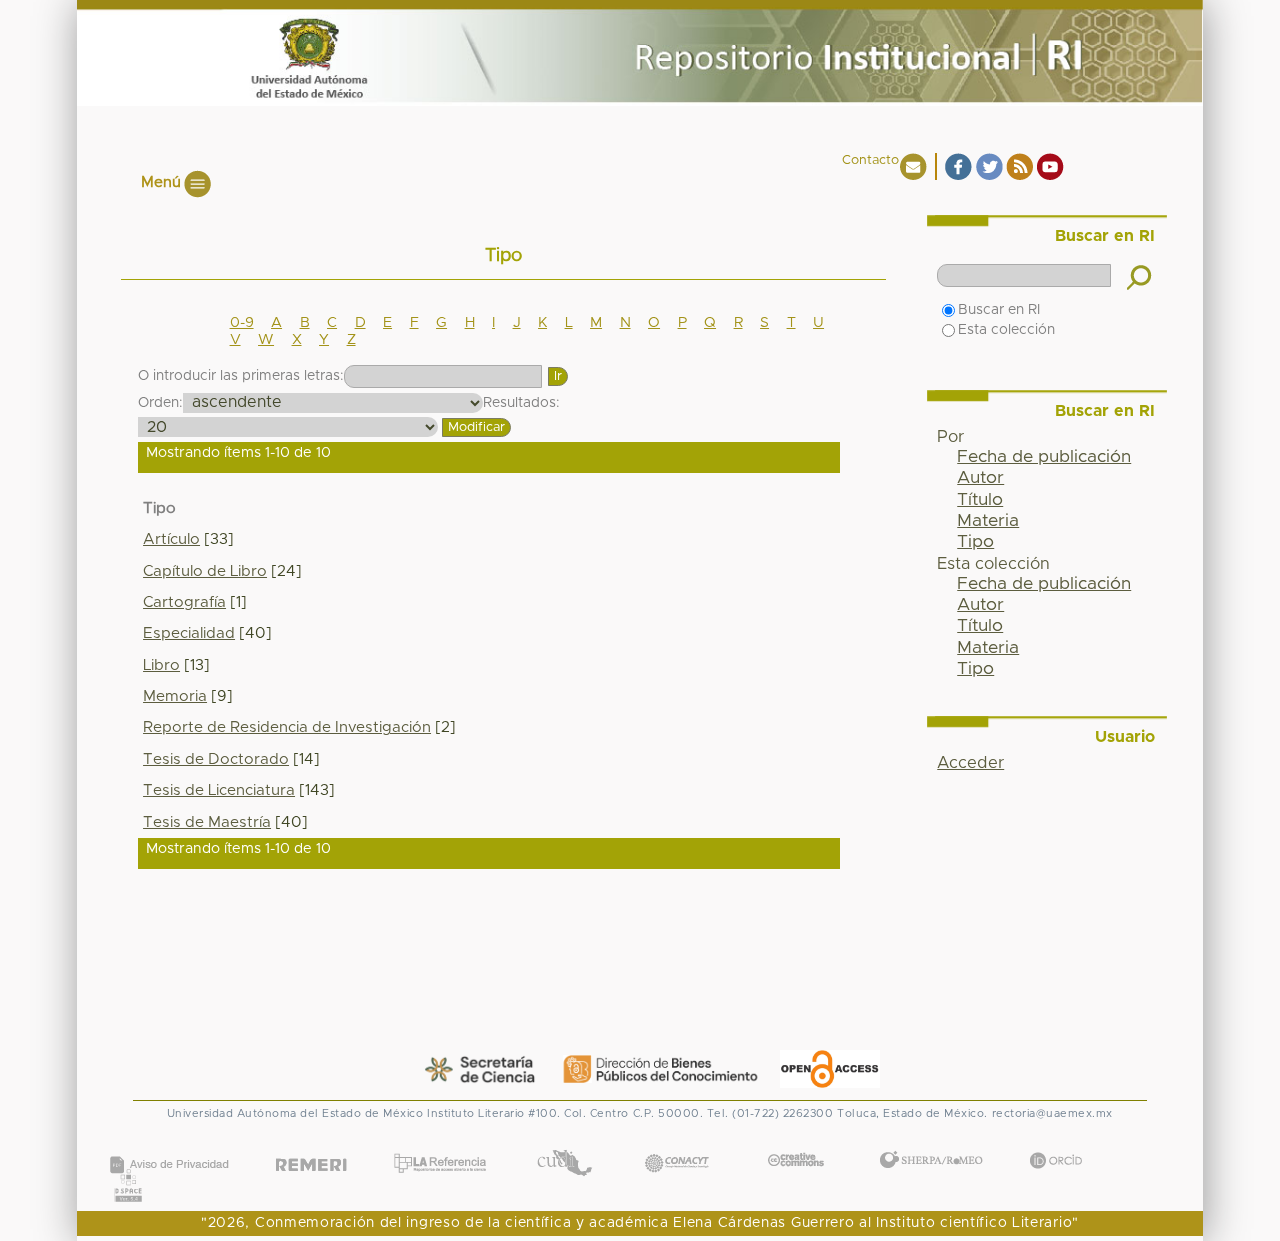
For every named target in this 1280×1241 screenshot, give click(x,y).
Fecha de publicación (1044, 457)
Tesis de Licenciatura (219, 790)
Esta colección (1006, 330)
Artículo (171, 539)
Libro (161, 665)
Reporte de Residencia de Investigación (287, 727)
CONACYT (677, 1142)
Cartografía (184, 602)
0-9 (242, 323)
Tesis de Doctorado (216, 759)
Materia (988, 521)
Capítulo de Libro (205, 571)
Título (980, 500)
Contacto (870, 160)
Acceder (970, 763)
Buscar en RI (999, 310)
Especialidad (189, 633)
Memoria (175, 696)
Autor (980, 478)
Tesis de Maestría (207, 822)
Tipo (975, 542)
